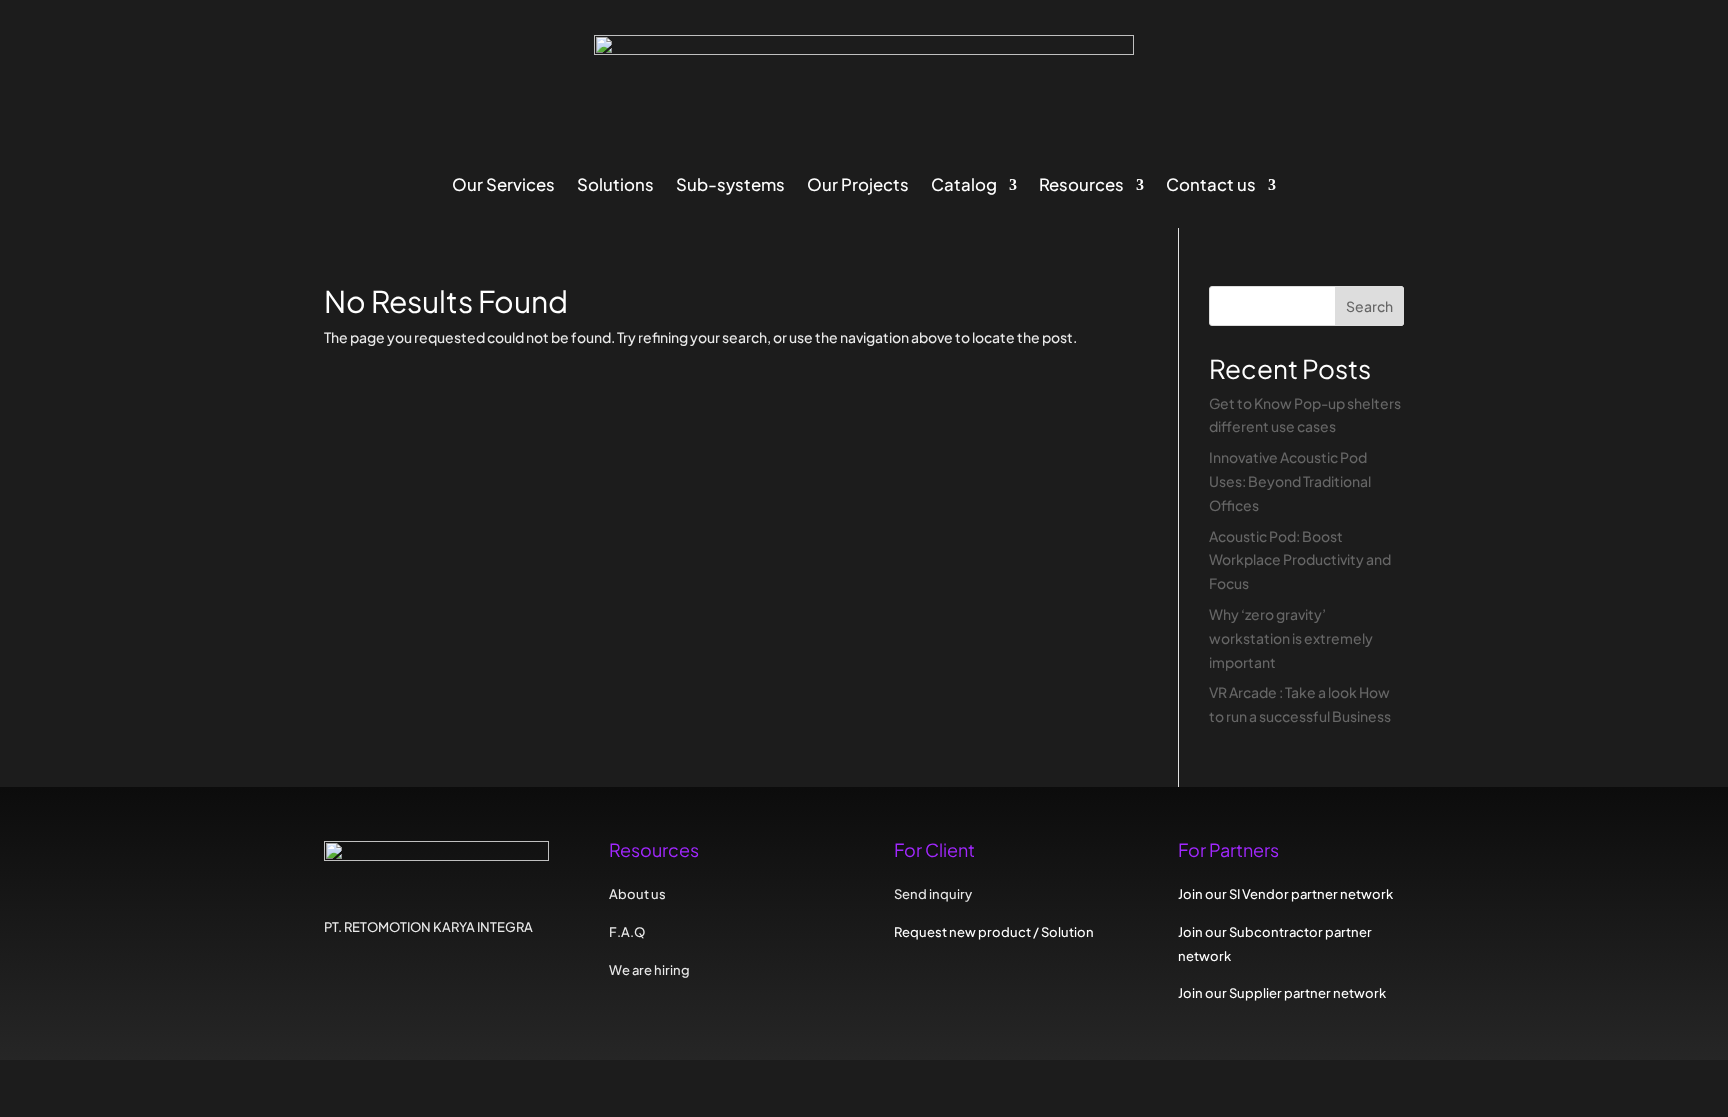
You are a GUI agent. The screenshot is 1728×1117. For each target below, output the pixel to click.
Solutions (615, 186)
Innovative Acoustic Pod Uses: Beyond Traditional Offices (1290, 481)
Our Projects (858, 186)
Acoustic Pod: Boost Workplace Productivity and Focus (1300, 560)
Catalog (964, 186)
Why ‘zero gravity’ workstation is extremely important (1291, 638)
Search (1369, 306)
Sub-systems (730, 186)
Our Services (503, 186)
